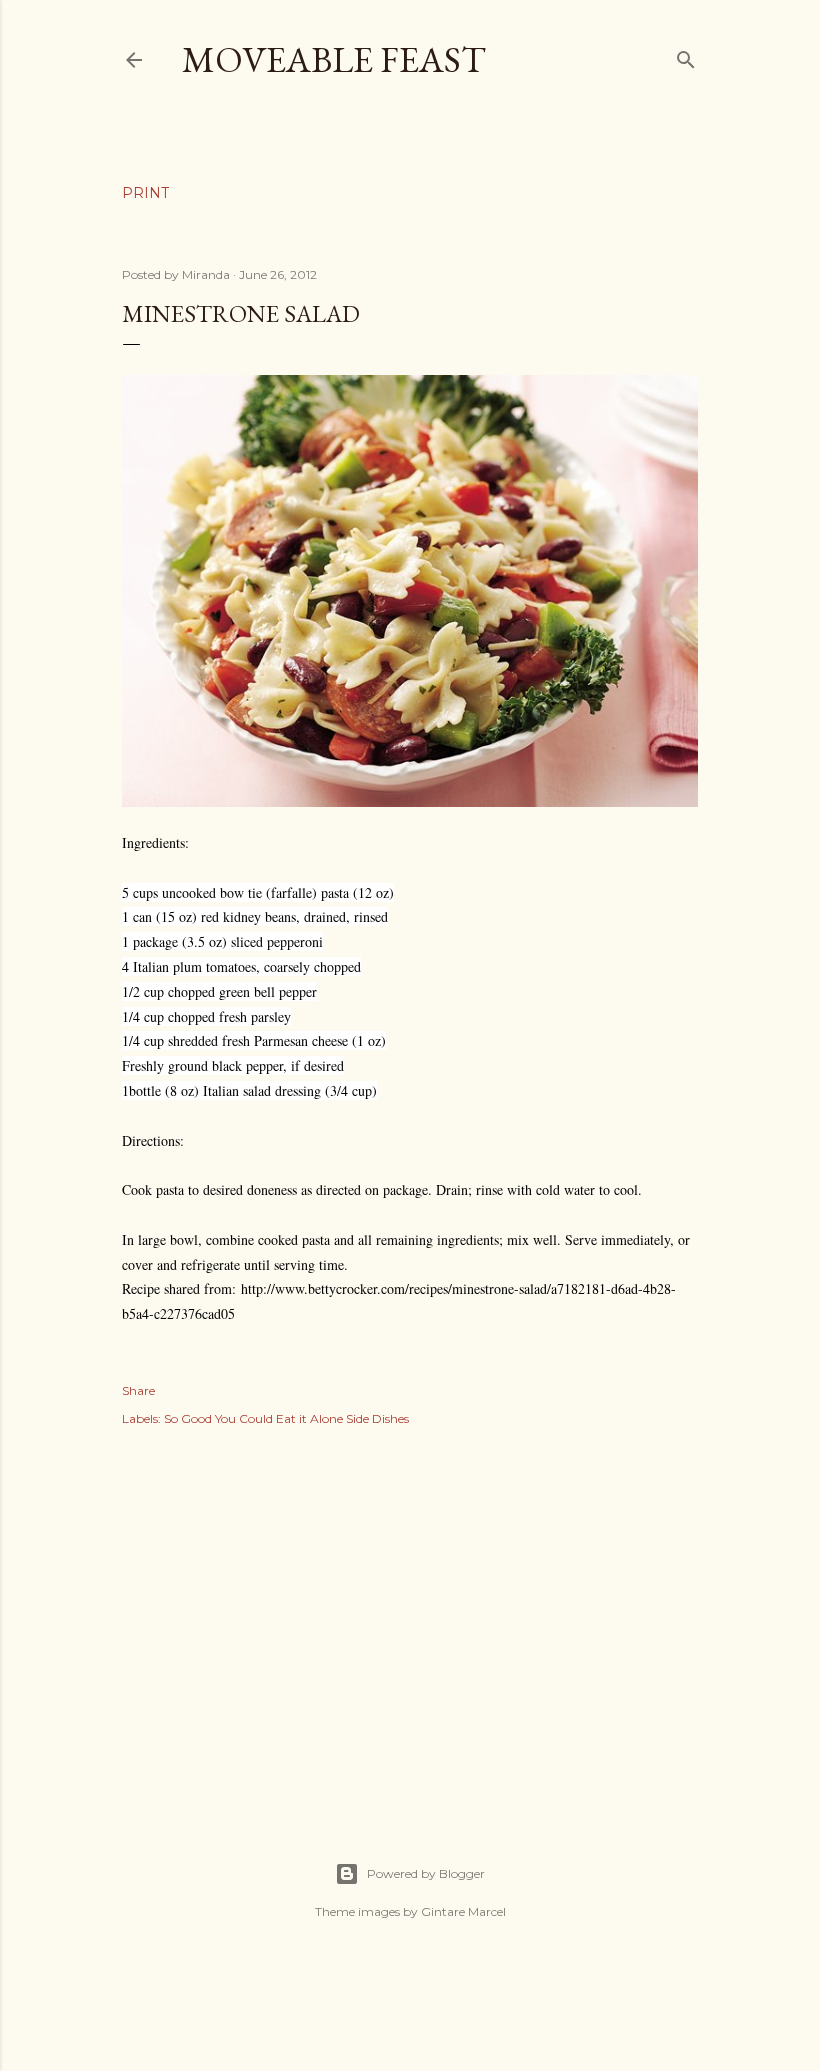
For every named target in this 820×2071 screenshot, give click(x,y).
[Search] (686, 55)
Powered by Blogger (426, 1873)
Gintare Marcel (463, 1911)
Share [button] (138, 1390)
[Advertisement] (410, 1622)
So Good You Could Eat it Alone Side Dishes (286, 1418)
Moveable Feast (334, 59)
